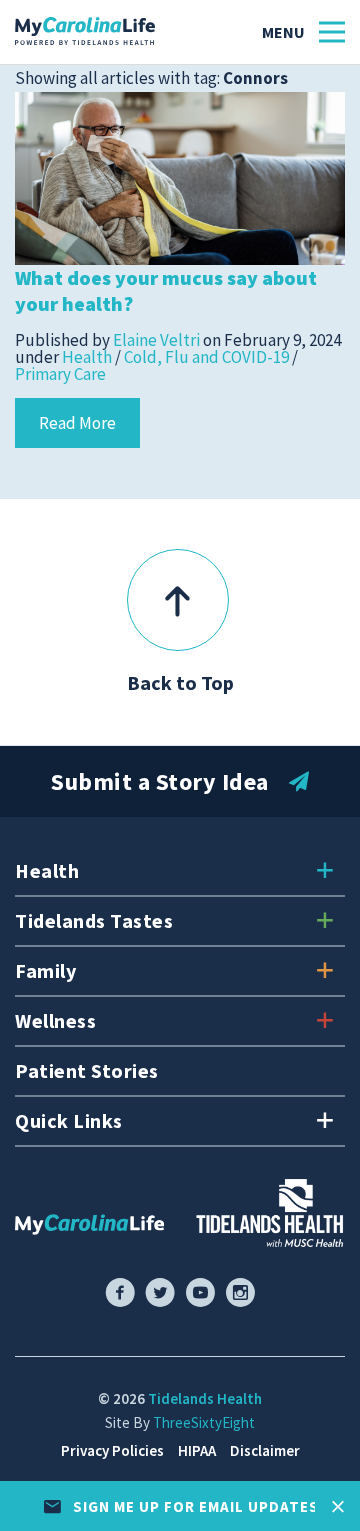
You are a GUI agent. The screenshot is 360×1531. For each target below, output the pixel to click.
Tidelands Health (205, 1398)
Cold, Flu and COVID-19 (206, 357)
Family (45, 970)
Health (87, 357)
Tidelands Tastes (94, 920)
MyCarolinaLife (85, 32)
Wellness (55, 1020)
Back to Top (180, 682)
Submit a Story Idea (160, 781)
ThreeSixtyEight (204, 1422)
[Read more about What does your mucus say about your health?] (180, 177)
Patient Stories (87, 1070)
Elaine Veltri (156, 340)
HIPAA (197, 1450)
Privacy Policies (112, 1450)
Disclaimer (265, 1450)
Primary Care (60, 374)
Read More (77, 423)
